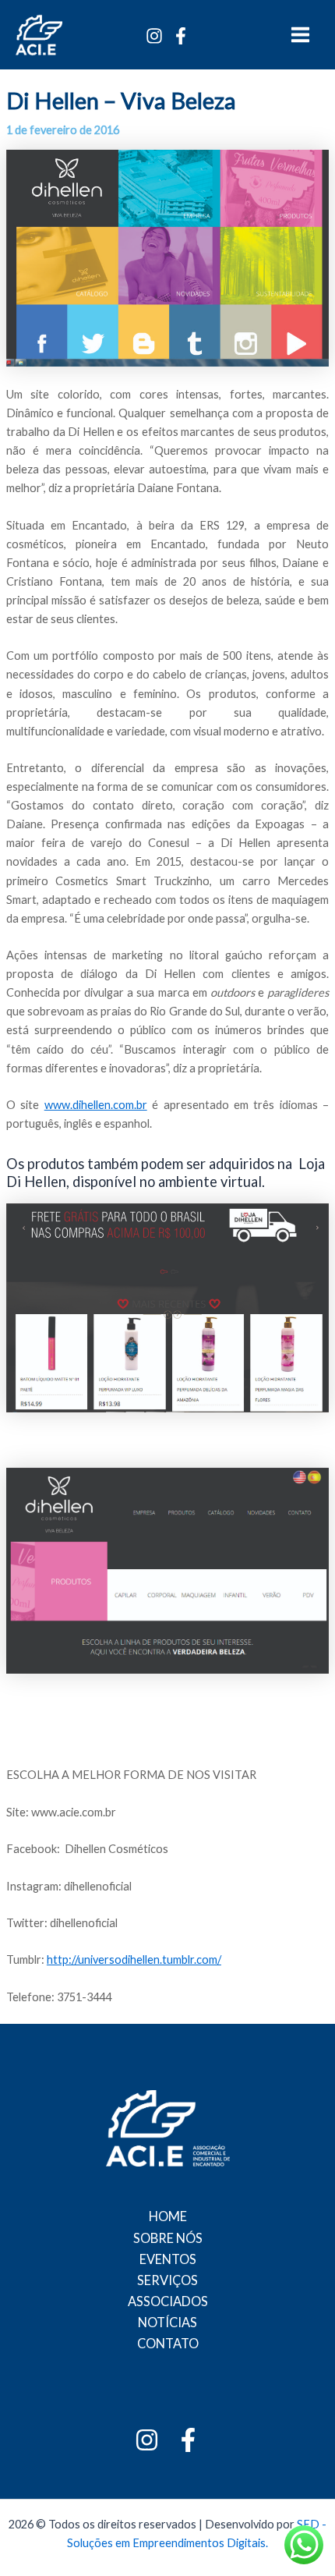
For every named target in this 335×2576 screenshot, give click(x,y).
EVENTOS (168, 2259)
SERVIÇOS (167, 2280)
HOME (168, 2216)
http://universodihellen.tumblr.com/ (134, 1959)
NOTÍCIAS (167, 2322)
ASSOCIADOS (168, 2301)
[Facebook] (181, 36)
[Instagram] (154, 36)
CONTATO (168, 2343)
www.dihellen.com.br (96, 1105)
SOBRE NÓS (168, 2238)
